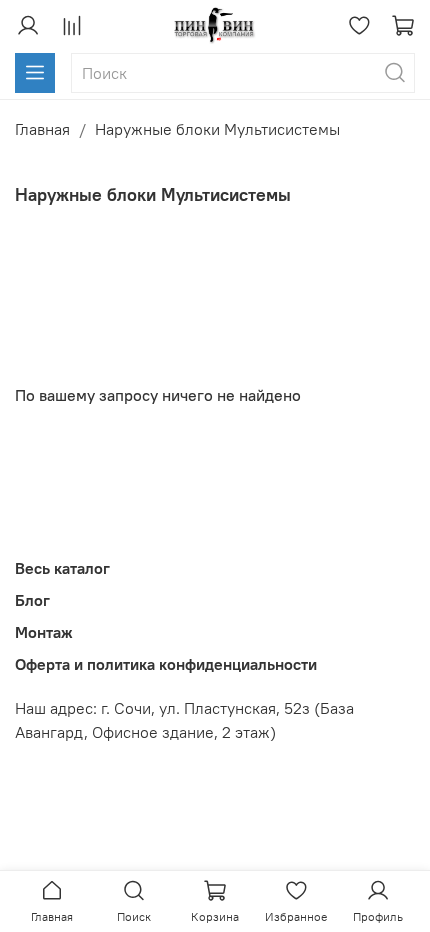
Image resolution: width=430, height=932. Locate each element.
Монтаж (44, 632)
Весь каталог (62, 568)
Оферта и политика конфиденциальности (166, 664)
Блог (32, 600)
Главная (42, 129)
